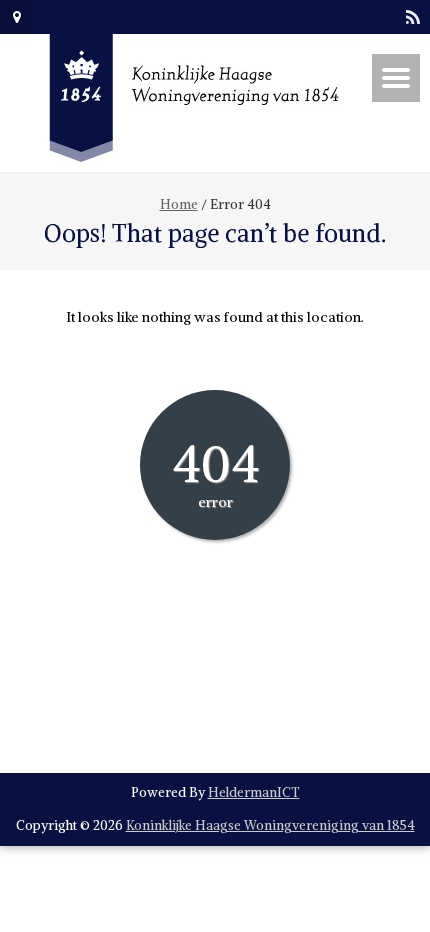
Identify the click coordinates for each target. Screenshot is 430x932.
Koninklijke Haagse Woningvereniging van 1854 (270, 825)
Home (179, 204)
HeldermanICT (254, 792)
